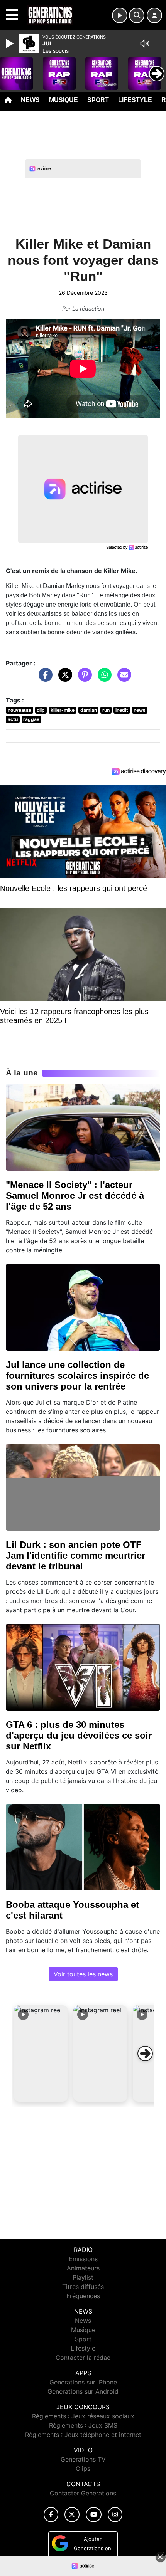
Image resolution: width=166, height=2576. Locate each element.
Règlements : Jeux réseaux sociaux (83, 2416)
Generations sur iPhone (83, 2382)
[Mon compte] (154, 15)
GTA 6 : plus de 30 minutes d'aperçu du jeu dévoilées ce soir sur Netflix (79, 1735)
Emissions (83, 2259)
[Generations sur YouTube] (94, 2515)
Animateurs (83, 2268)
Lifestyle (135, 100)
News (30, 100)
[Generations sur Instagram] (115, 2515)
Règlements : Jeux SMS (83, 2425)
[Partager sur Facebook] (44, 678)
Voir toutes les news (83, 1974)
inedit (122, 710)
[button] (41, 2053)
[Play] (11, 44)
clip (41, 710)
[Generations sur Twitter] (72, 2515)
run (106, 710)
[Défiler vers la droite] (145, 2053)
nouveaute (19, 710)
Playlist (83, 2277)
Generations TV (83, 2459)
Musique (64, 100)
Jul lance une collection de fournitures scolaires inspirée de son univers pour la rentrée (77, 1375)
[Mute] (145, 44)
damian (89, 710)
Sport (98, 100)
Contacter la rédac (83, 2358)
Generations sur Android (83, 2391)
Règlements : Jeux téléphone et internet (83, 2435)
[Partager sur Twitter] (63, 678)
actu (13, 719)
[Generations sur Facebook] (51, 2515)
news (140, 710)
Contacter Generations (83, 2493)
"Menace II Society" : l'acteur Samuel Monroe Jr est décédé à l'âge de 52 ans (75, 1196)
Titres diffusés (83, 2287)
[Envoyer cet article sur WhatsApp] (103, 678)
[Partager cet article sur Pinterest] (83, 678)
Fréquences (83, 2296)
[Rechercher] (137, 15)
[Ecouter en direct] (120, 15)
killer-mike (63, 710)
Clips (83, 2468)
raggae (31, 719)
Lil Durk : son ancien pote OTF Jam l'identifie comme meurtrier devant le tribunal (75, 1555)
